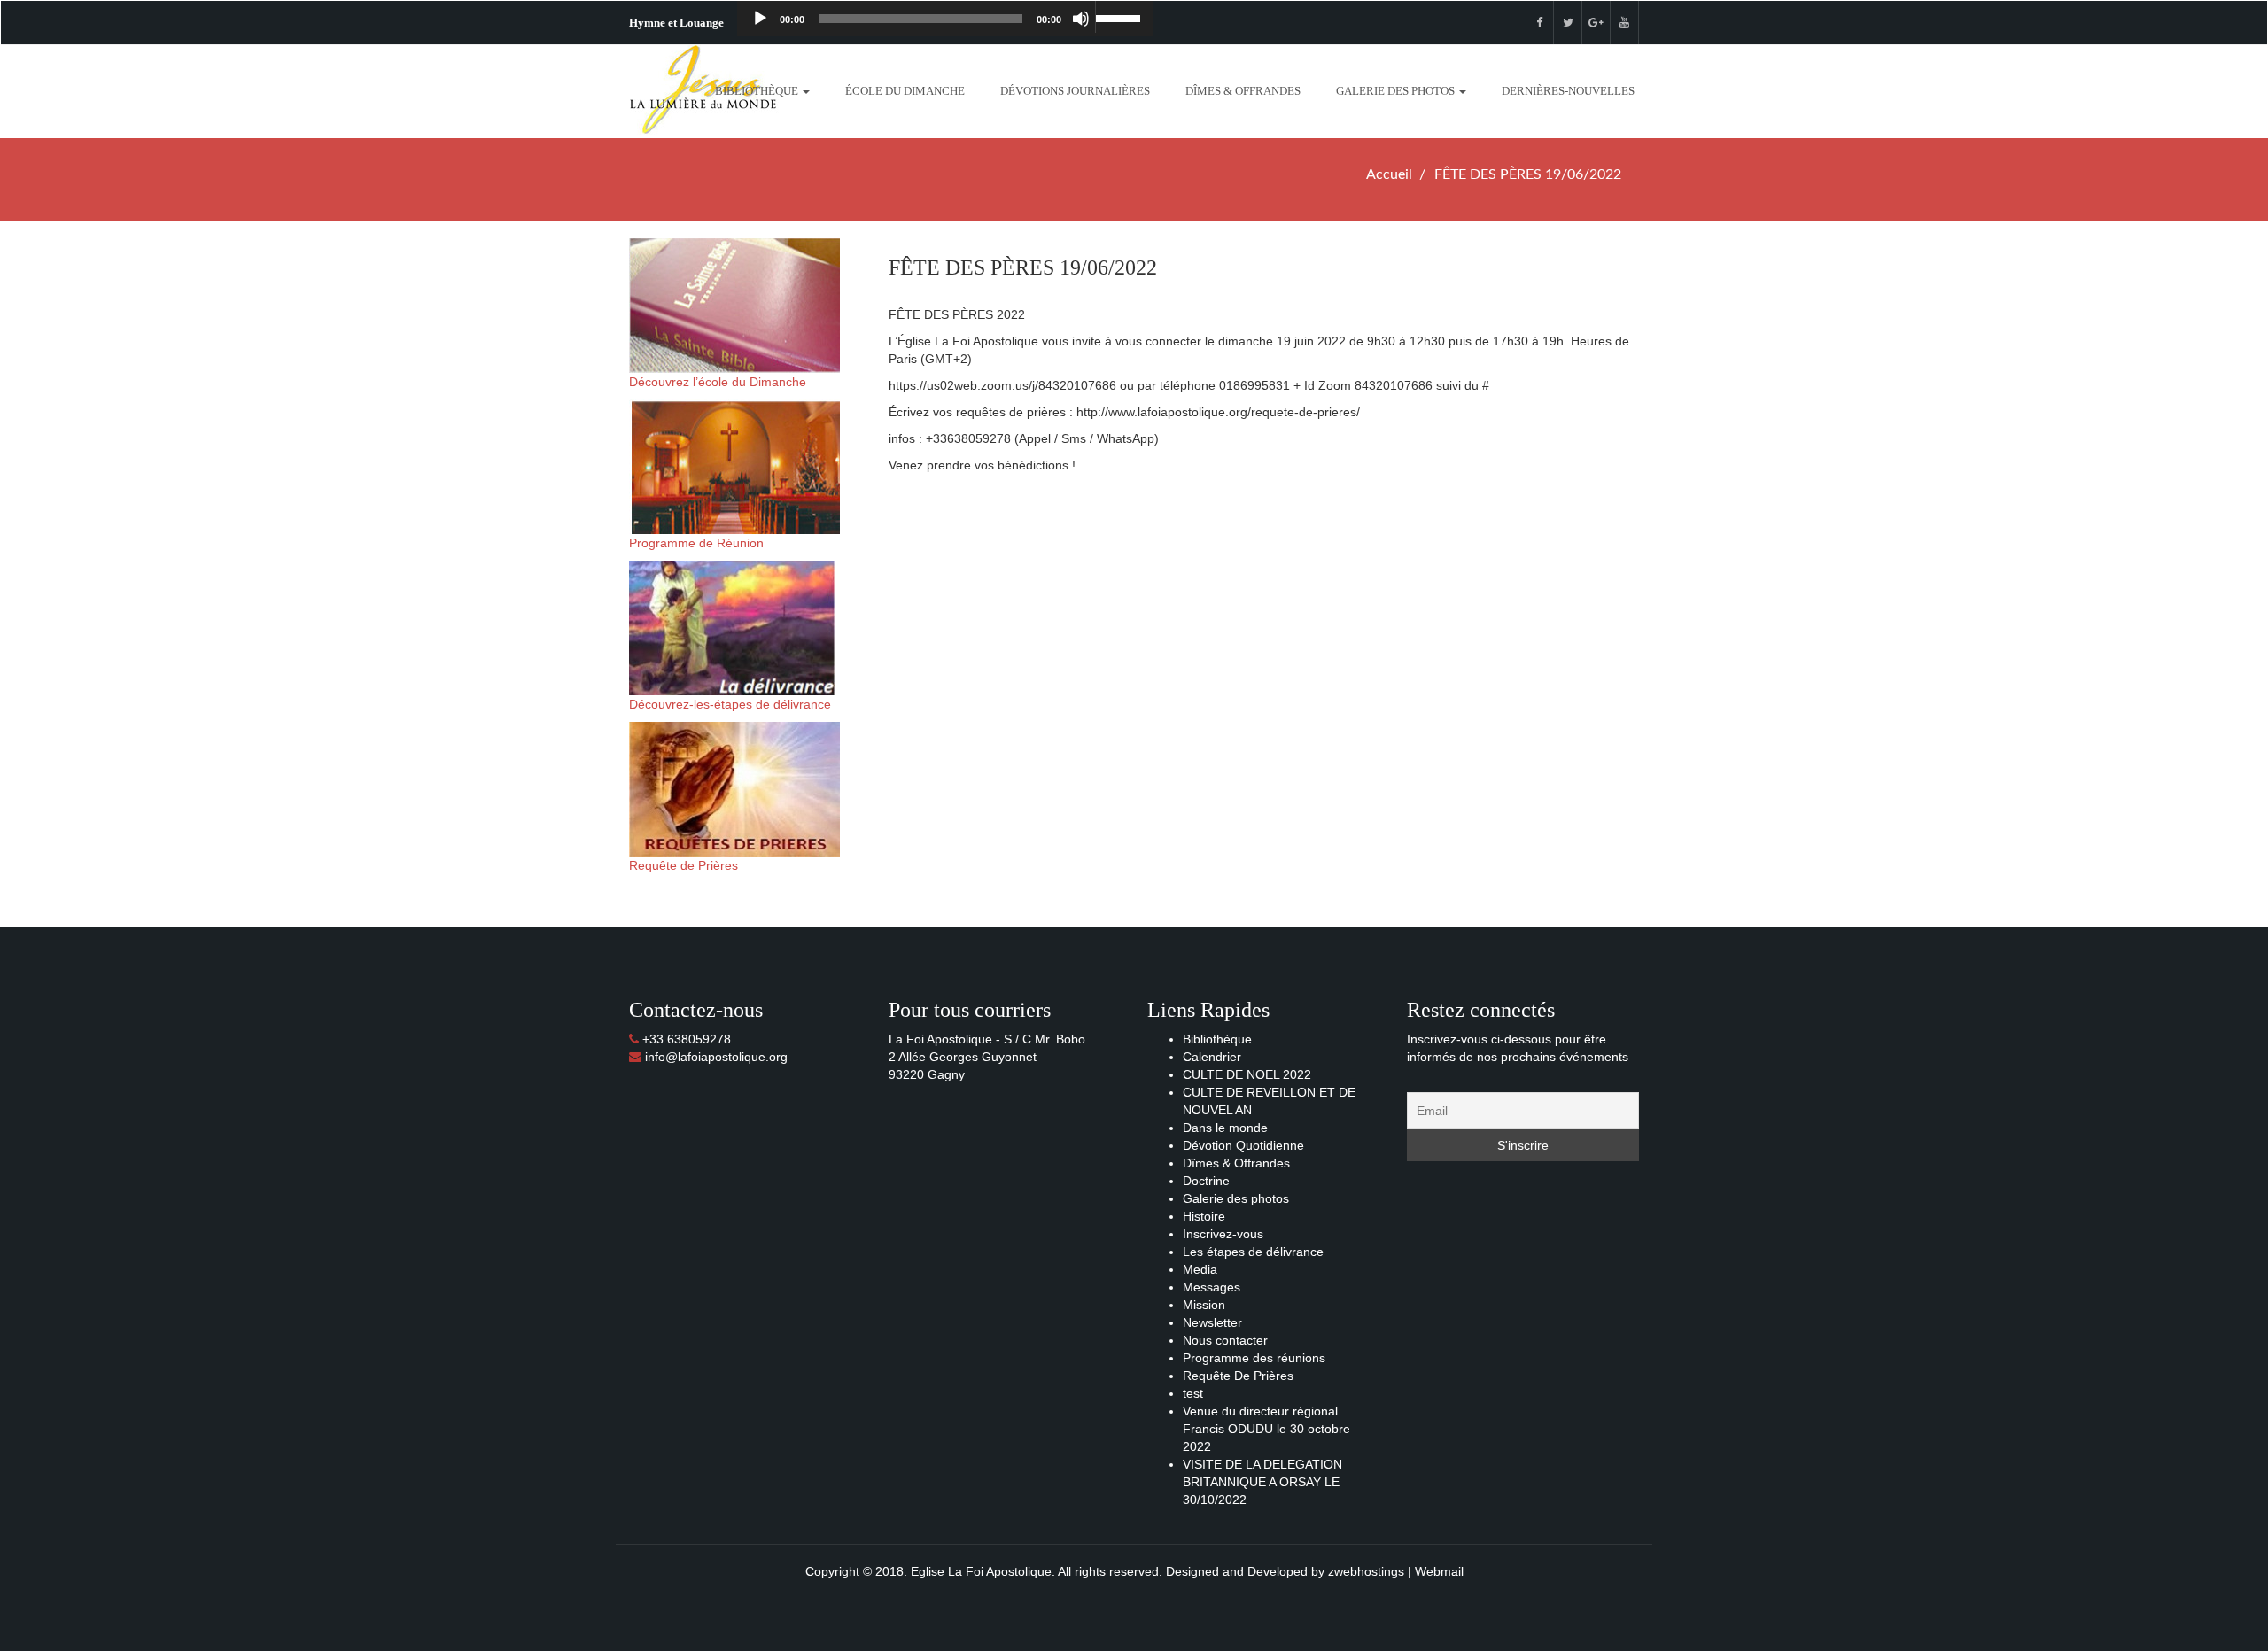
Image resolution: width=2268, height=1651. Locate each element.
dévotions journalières (1075, 91)
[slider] (1120, 17)
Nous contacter (1225, 1340)
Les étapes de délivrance (1253, 1252)
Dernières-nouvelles (1568, 91)
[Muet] (1081, 19)
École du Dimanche (905, 91)
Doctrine (1206, 1181)
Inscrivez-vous (1223, 1234)
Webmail (1439, 1571)
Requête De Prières (1238, 1376)
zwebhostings (1366, 1571)
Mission (1204, 1305)
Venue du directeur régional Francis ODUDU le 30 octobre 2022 (1266, 1429)
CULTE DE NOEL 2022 (1247, 1074)
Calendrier (1212, 1057)
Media (1200, 1269)
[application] (945, 19)
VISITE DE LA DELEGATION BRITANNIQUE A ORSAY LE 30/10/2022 (1262, 1482)
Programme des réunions (1254, 1358)
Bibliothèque (758, 91)
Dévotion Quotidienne (1243, 1145)
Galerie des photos (1397, 91)
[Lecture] (760, 19)
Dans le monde (1225, 1128)
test (1193, 1393)
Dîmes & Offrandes (1243, 91)
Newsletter (1212, 1322)
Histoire (1204, 1216)
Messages (1212, 1287)
